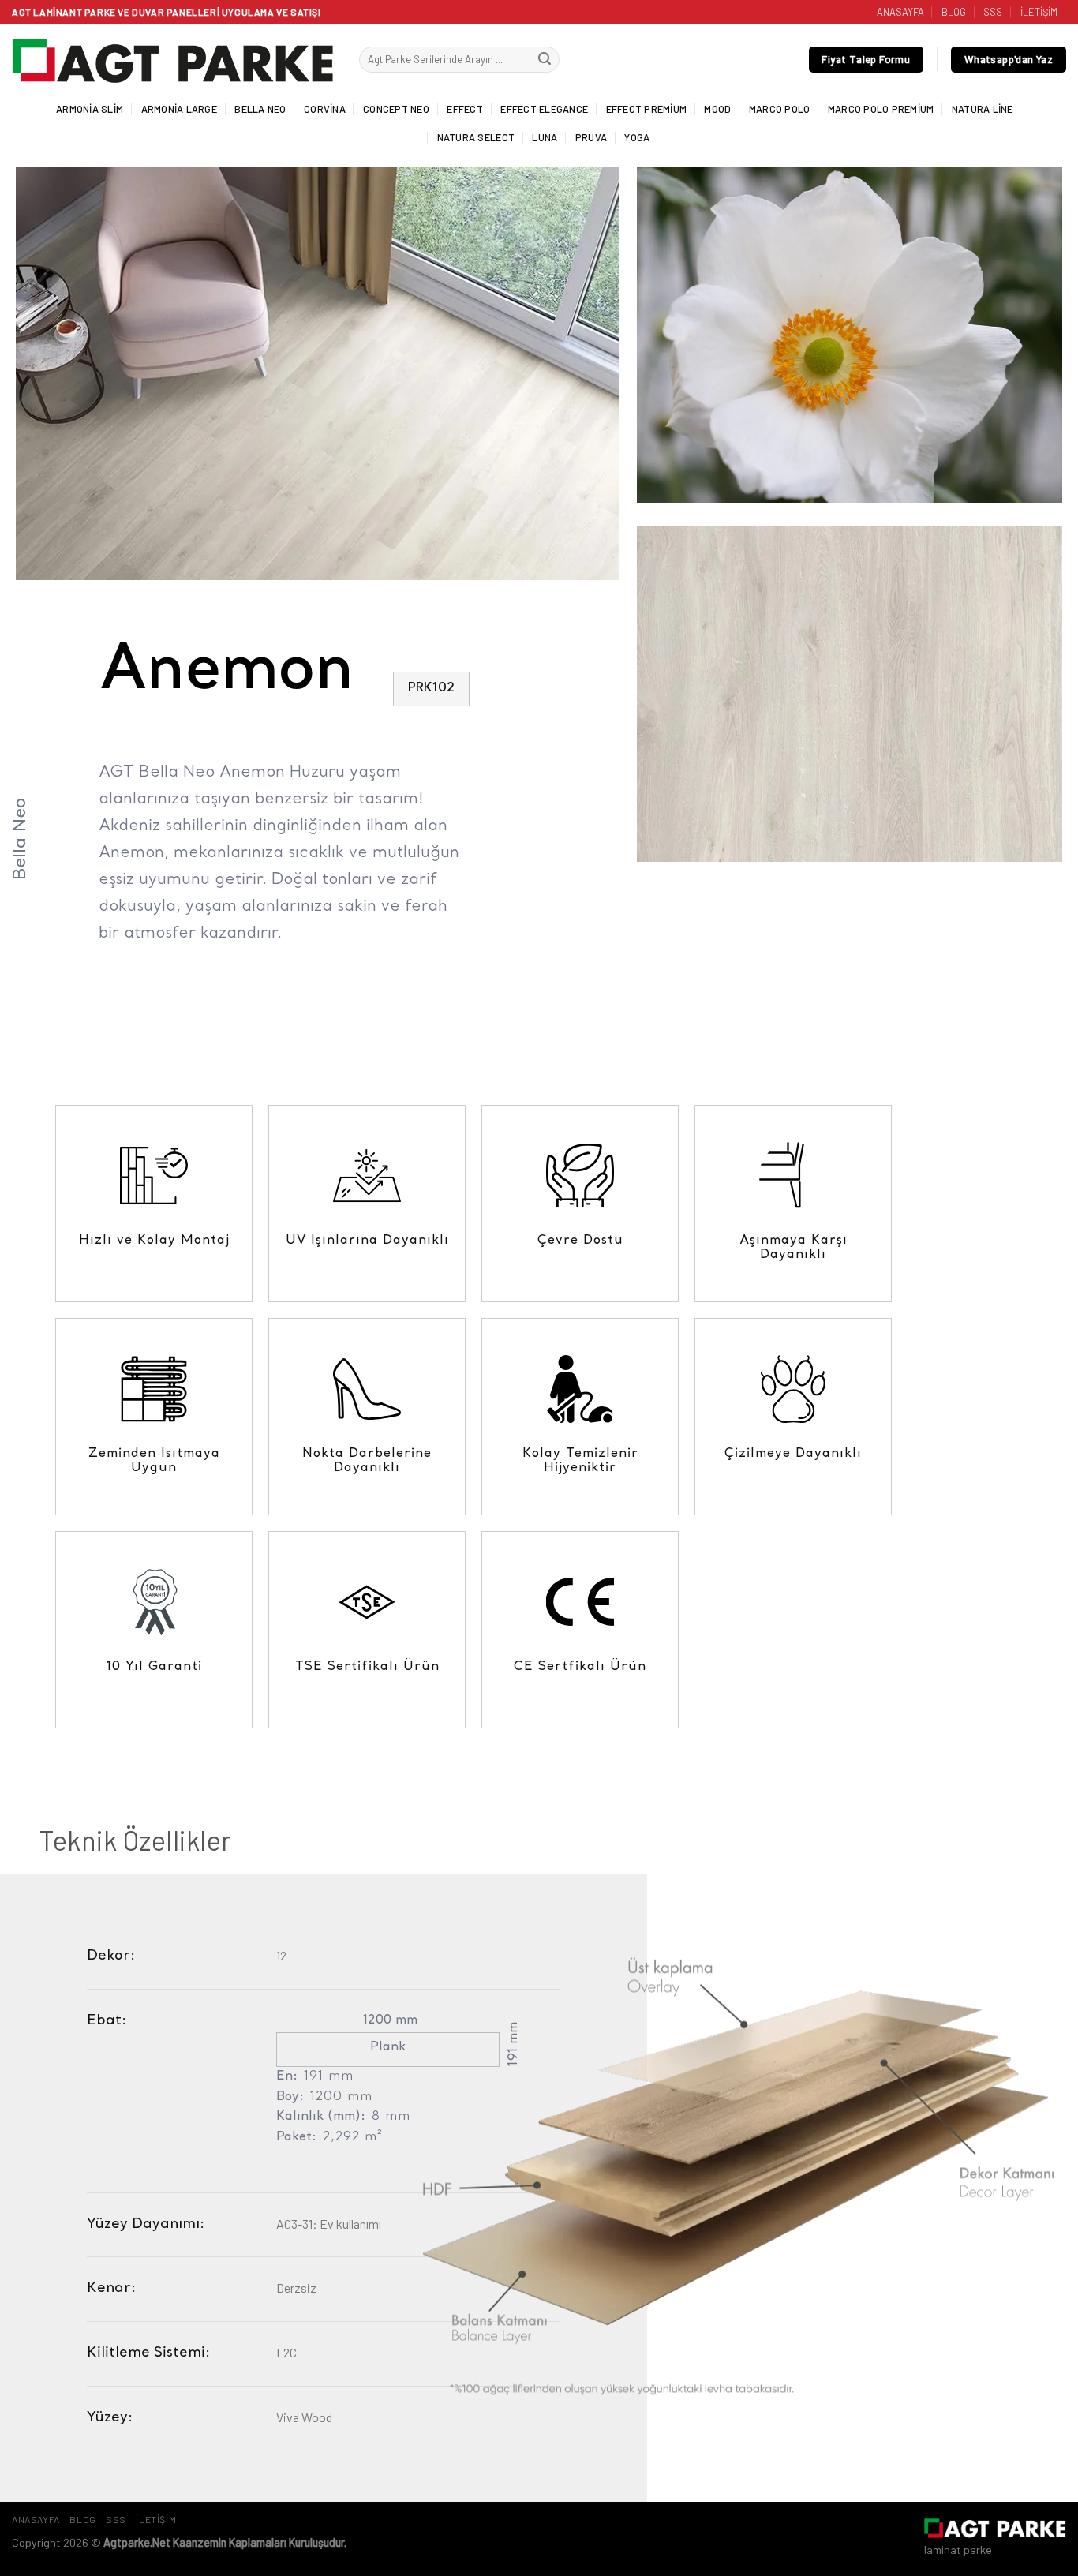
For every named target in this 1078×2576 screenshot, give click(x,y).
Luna (545, 137)
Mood (717, 109)
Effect (465, 109)
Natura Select (476, 137)
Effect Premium (647, 109)
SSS (993, 12)
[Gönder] (545, 60)
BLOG (954, 12)
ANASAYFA (900, 12)
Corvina (325, 109)
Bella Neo (260, 109)
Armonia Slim (90, 109)
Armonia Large (179, 109)
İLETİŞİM (1039, 12)
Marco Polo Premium (881, 109)
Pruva (591, 137)
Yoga (637, 137)
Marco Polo (780, 109)
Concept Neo (396, 109)
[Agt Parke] (174, 60)
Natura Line (983, 109)
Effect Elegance (544, 109)
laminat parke (958, 2550)
